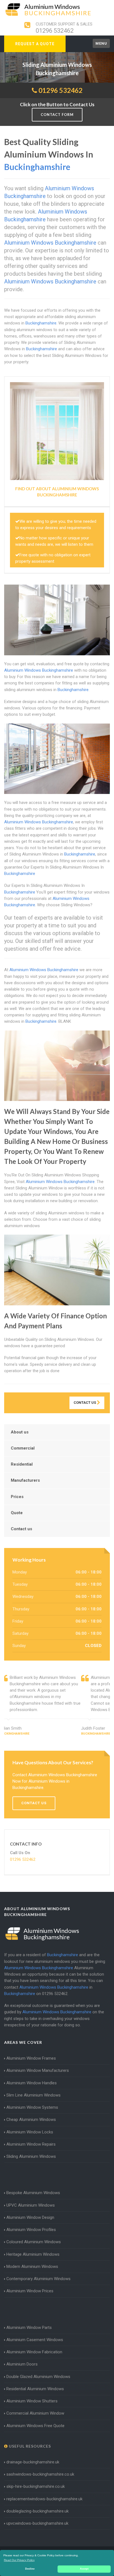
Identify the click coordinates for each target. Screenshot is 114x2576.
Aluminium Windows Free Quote (35, 2426)
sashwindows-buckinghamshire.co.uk (40, 2474)
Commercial (23, 1448)
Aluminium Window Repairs (31, 2144)
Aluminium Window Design (30, 2217)
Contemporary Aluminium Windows (38, 2279)
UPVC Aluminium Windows (31, 2205)
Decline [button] (30, 2569)
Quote (17, 1513)
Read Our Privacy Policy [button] (19, 2560)
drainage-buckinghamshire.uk (33, 2462)
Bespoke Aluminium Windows (33, 2193)
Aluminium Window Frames (31, 2058)
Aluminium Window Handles (32, 2083)
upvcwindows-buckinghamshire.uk (37, 2523)
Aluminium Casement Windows (35, 2340)
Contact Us (85, 1403)
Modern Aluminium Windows (32, 2267)
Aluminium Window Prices (30, 2291)
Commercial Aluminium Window (35, 2413)
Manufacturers (25, 1480)
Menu (101, 43)
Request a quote (35, 44)
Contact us (21, 1529)
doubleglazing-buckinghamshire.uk (37, 2511)
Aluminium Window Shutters (32, 2401)
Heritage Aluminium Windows (33, 2254)
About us (20, 1432)
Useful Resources (29, 2446)
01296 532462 (55, 31)
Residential (22, 1464)
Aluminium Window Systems (32, 2107)
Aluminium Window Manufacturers (38, 2070)
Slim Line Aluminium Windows (33, 2095)
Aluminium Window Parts (29, 2328)
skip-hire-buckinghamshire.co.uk (36, 2486)
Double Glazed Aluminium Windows (38, 2377)
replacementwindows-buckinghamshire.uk (44, 2499)
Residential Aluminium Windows (35, 2389)
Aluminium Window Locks (30, 2132)
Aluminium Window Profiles (31, 2230)
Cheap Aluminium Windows (31, 2120)
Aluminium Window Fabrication (34, 2352)
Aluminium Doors (22, 2364)
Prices (17, 1497)
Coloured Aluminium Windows (34, 2242)
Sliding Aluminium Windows (31, 2156)
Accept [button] (84, 2569)
